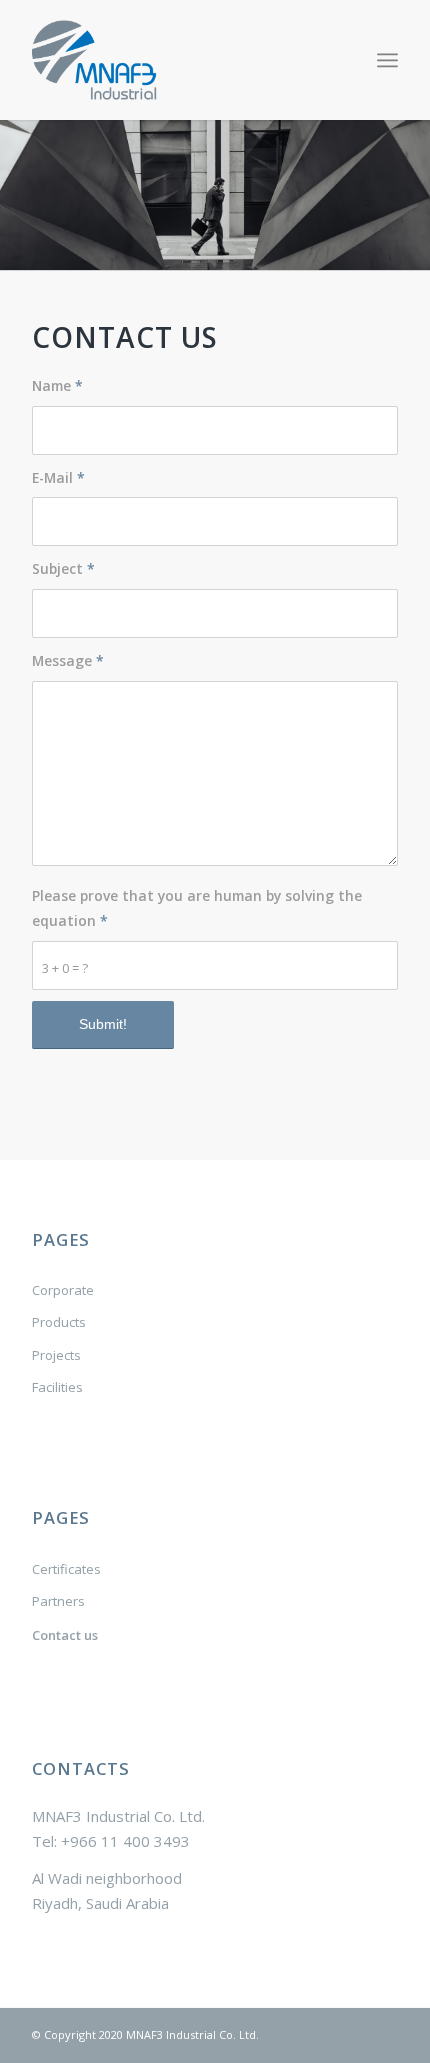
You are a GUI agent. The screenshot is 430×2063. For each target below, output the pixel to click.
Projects (56, 1355)
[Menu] (387, 60)
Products (59, 1322)
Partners (58, 1601)
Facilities (57, 1387)
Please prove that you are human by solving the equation (197, 908)
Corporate (63, 1290)
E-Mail (58, 477)
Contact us (65, 1635)
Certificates (66, 1569)
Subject (63, 568)
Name (57, 385)
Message (68, 660)
